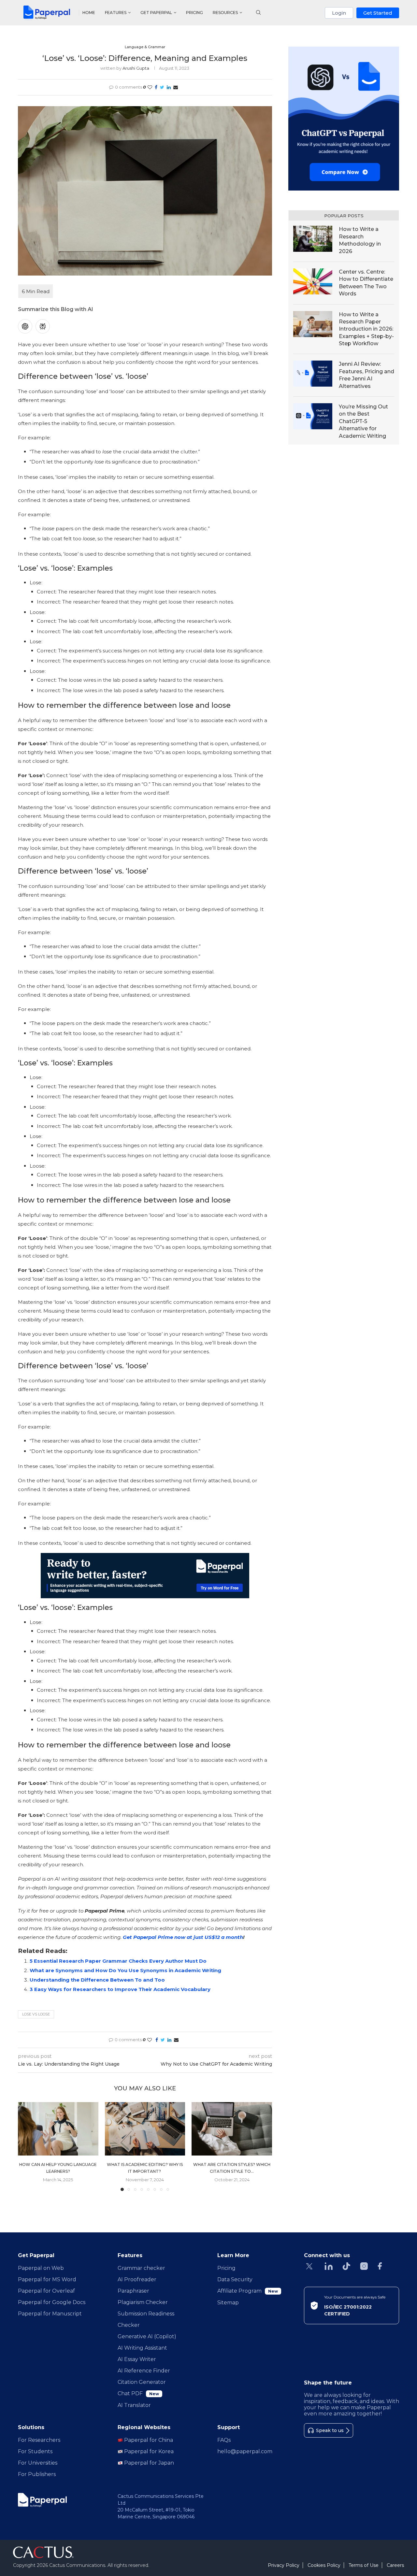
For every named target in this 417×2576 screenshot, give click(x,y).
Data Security (235, 2279)
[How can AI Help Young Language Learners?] (58, 2129)
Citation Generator (142, 2382)
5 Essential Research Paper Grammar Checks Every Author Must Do (118, 1961)
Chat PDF (138, 2393)
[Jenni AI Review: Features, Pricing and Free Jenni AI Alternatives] (313, 374)
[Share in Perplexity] (43, 326)
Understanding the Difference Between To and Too (97, 1980)
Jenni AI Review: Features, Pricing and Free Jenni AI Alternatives (367, 375)
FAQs (224, 2440)
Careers (395, 2565)
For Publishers (37, 2474)
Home (89, 13)
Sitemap (228, 2303)
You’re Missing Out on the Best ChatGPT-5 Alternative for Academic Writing (363, 421)
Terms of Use (364, 2565)
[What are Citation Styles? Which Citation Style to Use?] (232, 2129)
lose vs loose (36, 2014)
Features (116, 13)
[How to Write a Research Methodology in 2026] (313, 239)
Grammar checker (141, 2268)
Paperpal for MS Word (47, 2279)
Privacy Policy (284, 2565)
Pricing (194, 13)
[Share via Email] (176, 87)
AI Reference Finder (144, 2371)
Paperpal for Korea (148, 2451)
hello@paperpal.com (245, 2451)
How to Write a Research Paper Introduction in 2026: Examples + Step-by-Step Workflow (366, 329)
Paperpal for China (148, 2440)
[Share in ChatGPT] (25, 326)
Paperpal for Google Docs (52, 2302)
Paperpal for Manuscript (50, 2314)
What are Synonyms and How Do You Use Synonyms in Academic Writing (126, 1970)
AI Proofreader (137, 2279)
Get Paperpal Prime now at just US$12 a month (183, 1937)
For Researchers (39, 2440)
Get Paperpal (156, 13)
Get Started (378, 13)
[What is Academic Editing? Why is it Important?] (145, 2129)
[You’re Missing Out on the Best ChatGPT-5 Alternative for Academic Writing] (313, 416)
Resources (225, 13)
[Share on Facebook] (156, 87)
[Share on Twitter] (162, 87)
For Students (35, 2451)
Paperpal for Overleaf (46, 2291)
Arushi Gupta (136, 68)
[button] (27, 2146)
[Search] (258, 13)
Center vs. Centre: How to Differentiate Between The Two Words (366, 283)
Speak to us (330, 2430)
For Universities (38, 2463)
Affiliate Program (248, 2291)
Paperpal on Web (41, 2268)
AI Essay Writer (137, 2359)
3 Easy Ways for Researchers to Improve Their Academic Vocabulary (120, 1989)
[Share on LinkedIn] (169, 87)
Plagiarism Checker (143, 2302)
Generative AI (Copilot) (147, 2336)
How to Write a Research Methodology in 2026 (360, 240)
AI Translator (134, 2405)
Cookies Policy (324, 2565)
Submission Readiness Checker (146, 2319)
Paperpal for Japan (148, 2463)
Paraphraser (133, 2291)
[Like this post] (150, 87)
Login (339, 13)
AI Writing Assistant (142, 2348)
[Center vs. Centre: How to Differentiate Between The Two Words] (313, 281)
